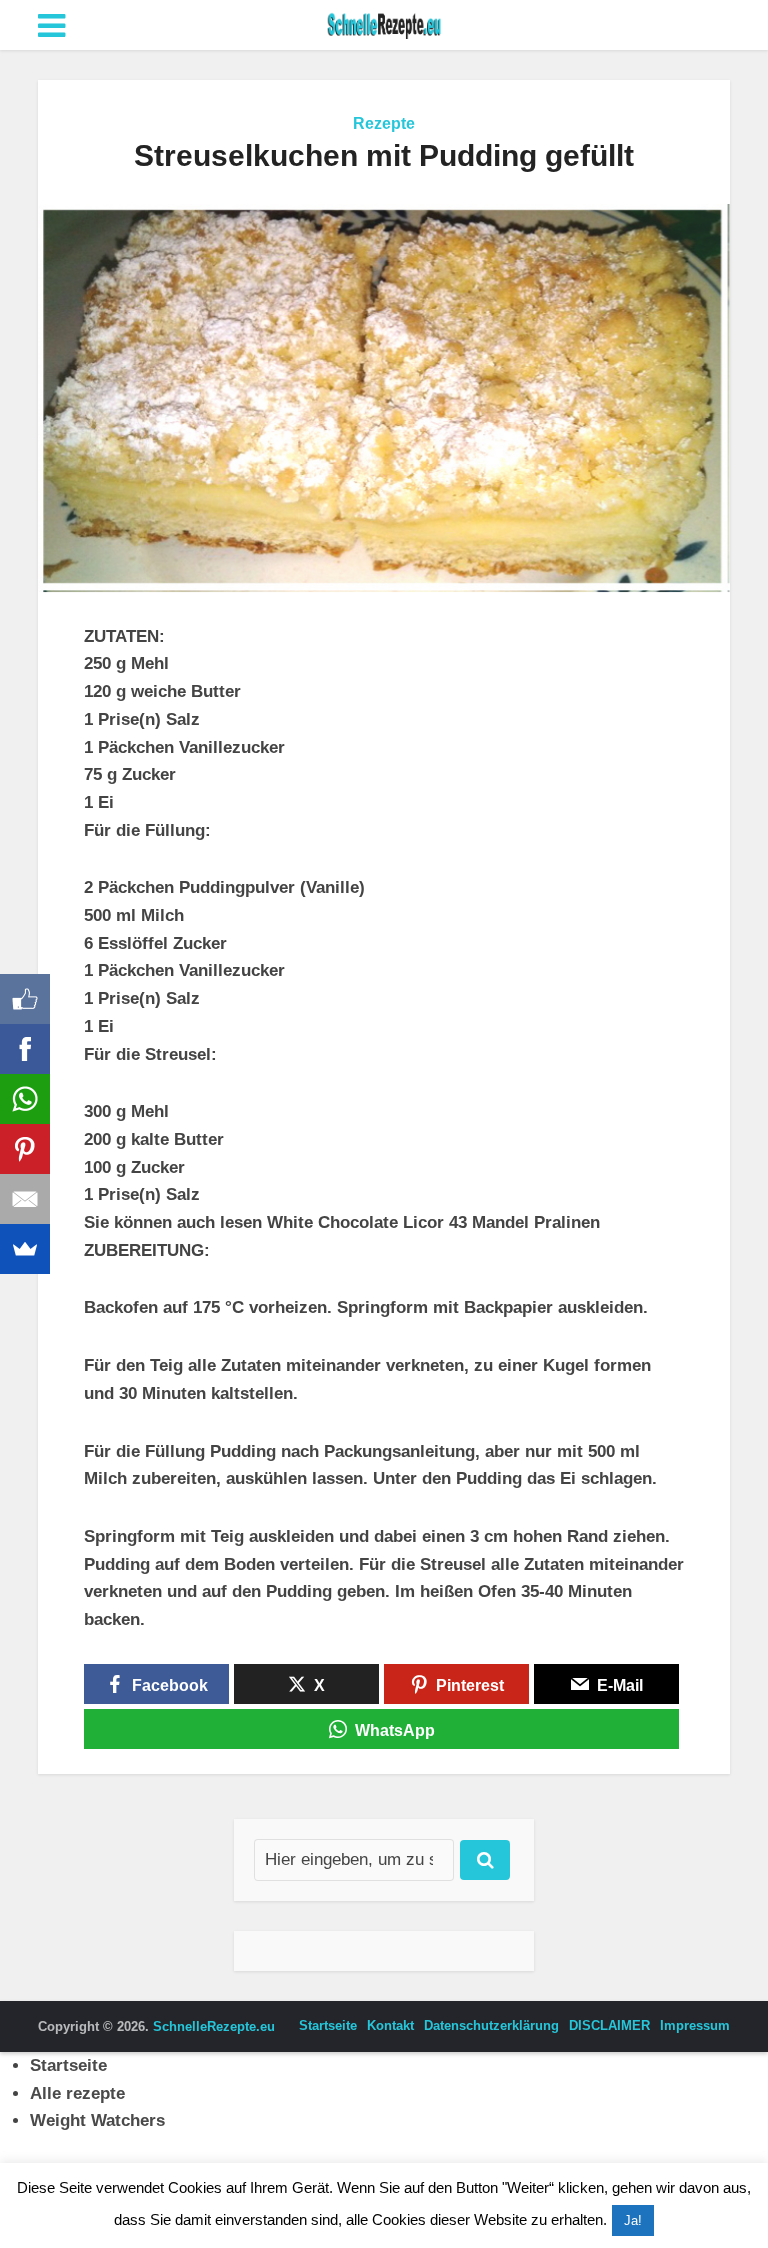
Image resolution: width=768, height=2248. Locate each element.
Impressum (695, 2025)
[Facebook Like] (25, 999)
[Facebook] (25, 1049)
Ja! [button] (633, 2220)
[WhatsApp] (25, 1099)
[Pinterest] (25, 1149)
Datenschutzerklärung (491, 2025)
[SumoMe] (25, 1249)
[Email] (25, 1199)
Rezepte (384, 123)
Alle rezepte (77, 2093)
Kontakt (390, 2025)
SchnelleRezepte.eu (214, 2026)
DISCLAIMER (609, 2025)
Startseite (328, 2025)
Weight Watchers (97, 2120)
